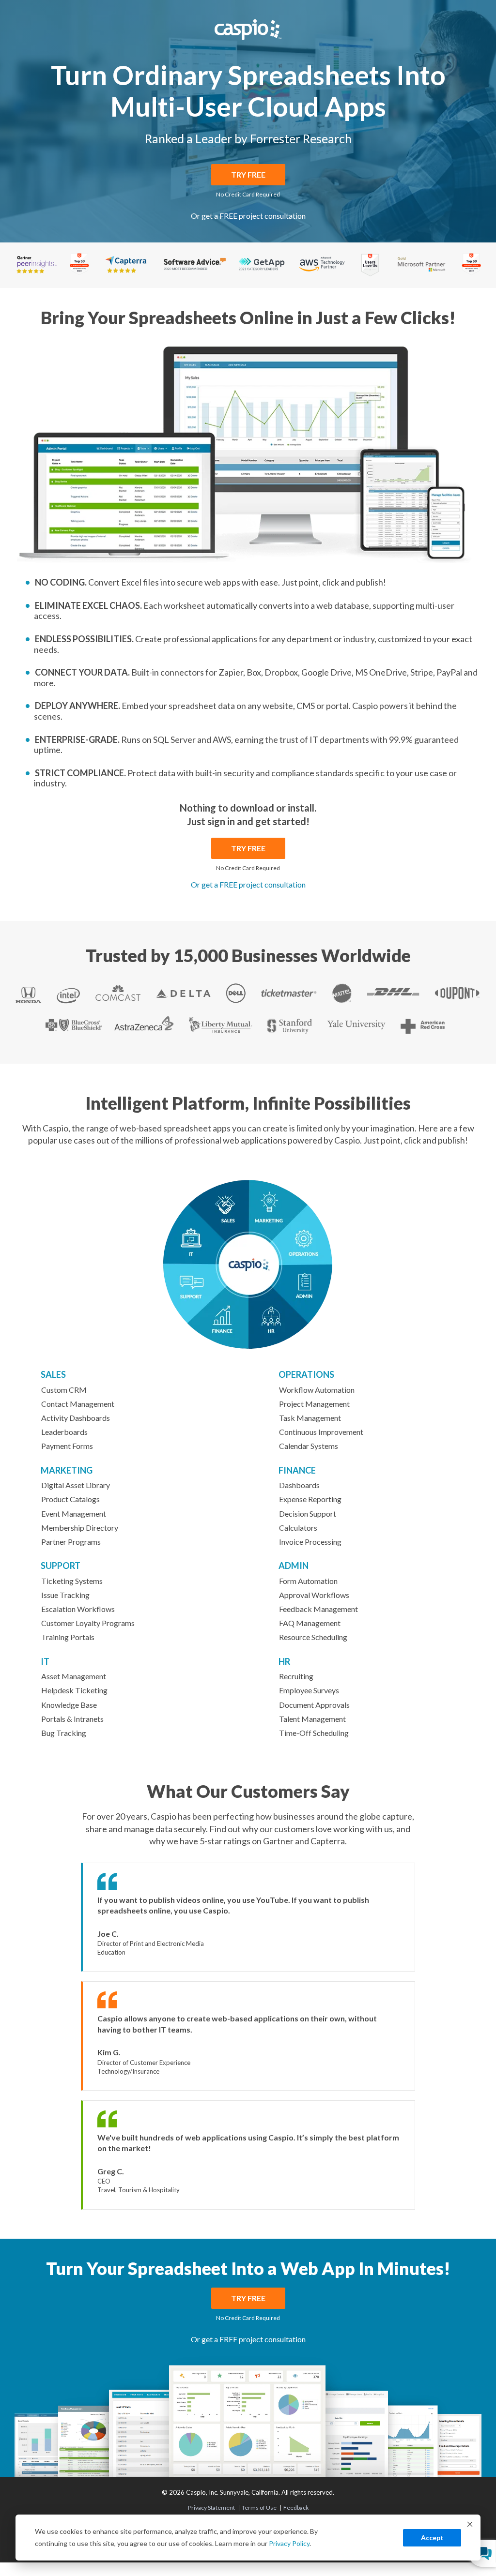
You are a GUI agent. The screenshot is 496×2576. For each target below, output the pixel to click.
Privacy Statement (211, 2508)
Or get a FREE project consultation (248, 216)
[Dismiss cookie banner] (470, 2525)
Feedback (296, 2508)
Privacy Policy (289, 2543)
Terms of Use (259, 2508)
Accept (432, 2538)
